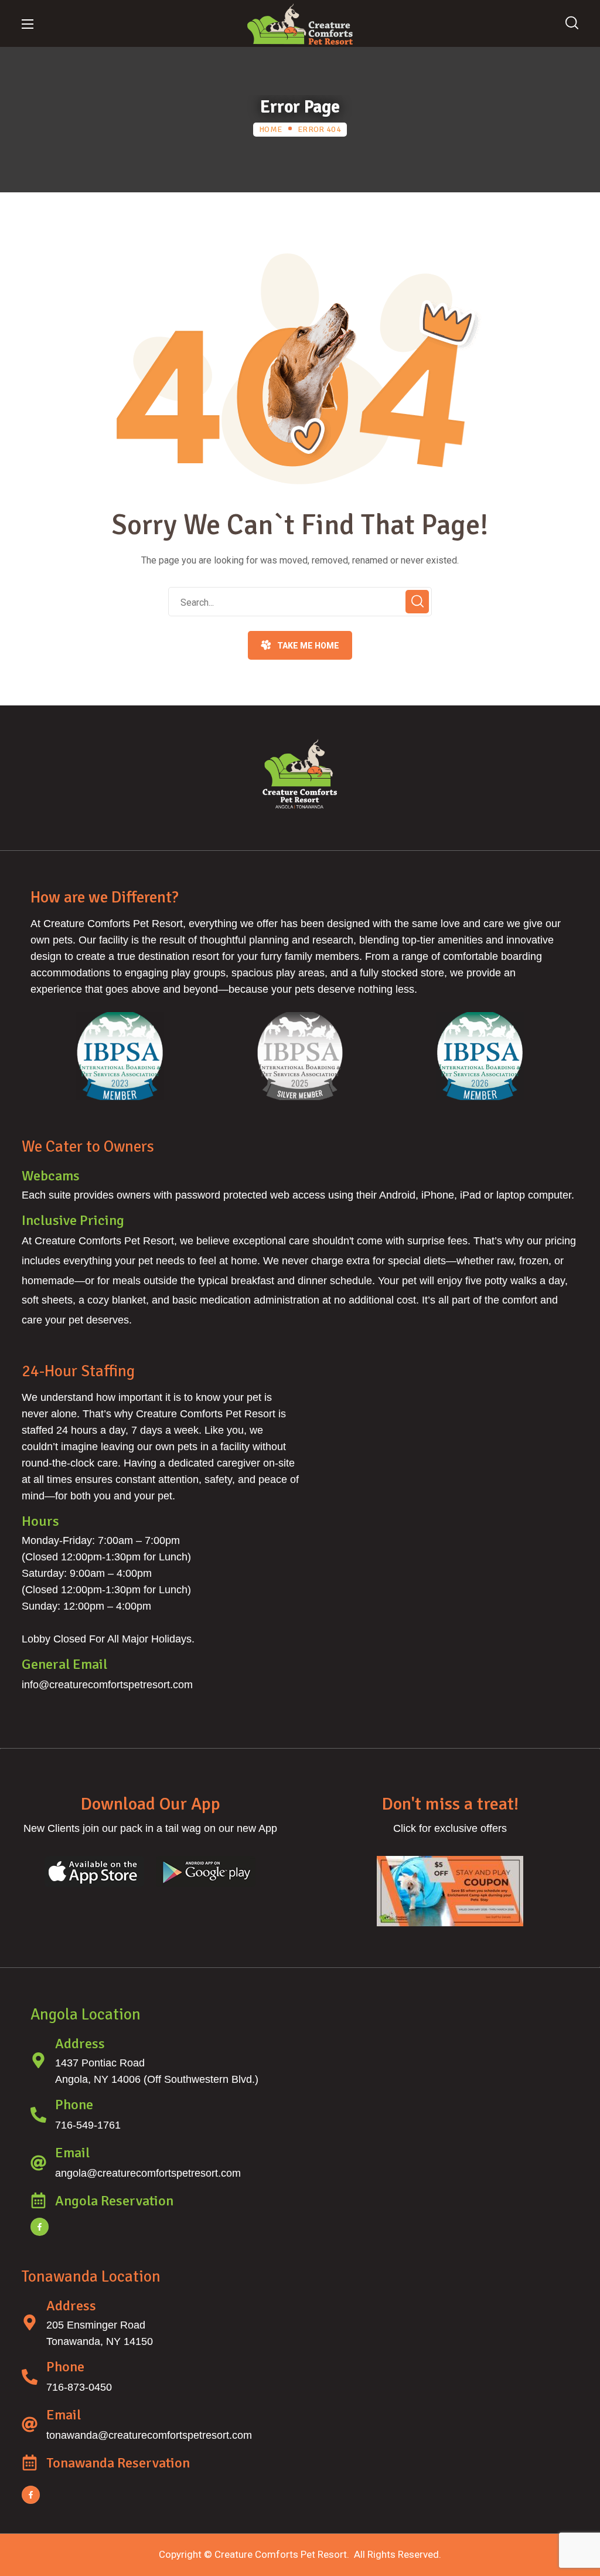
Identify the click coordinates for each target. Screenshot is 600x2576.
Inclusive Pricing (73, 1220)
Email (72, 2153)
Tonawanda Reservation (118, 2463)
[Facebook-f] (40, 2227)
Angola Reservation (114, 2201)
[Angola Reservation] (38, 2200)
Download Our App (150, 1804)
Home (270, 129)
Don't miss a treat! (450, 1804)
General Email (64, 1664)
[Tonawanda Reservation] (30, 2463)
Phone (74, 2105)
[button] (572, 23)
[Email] (38, 2163)
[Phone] (38, 2115)
